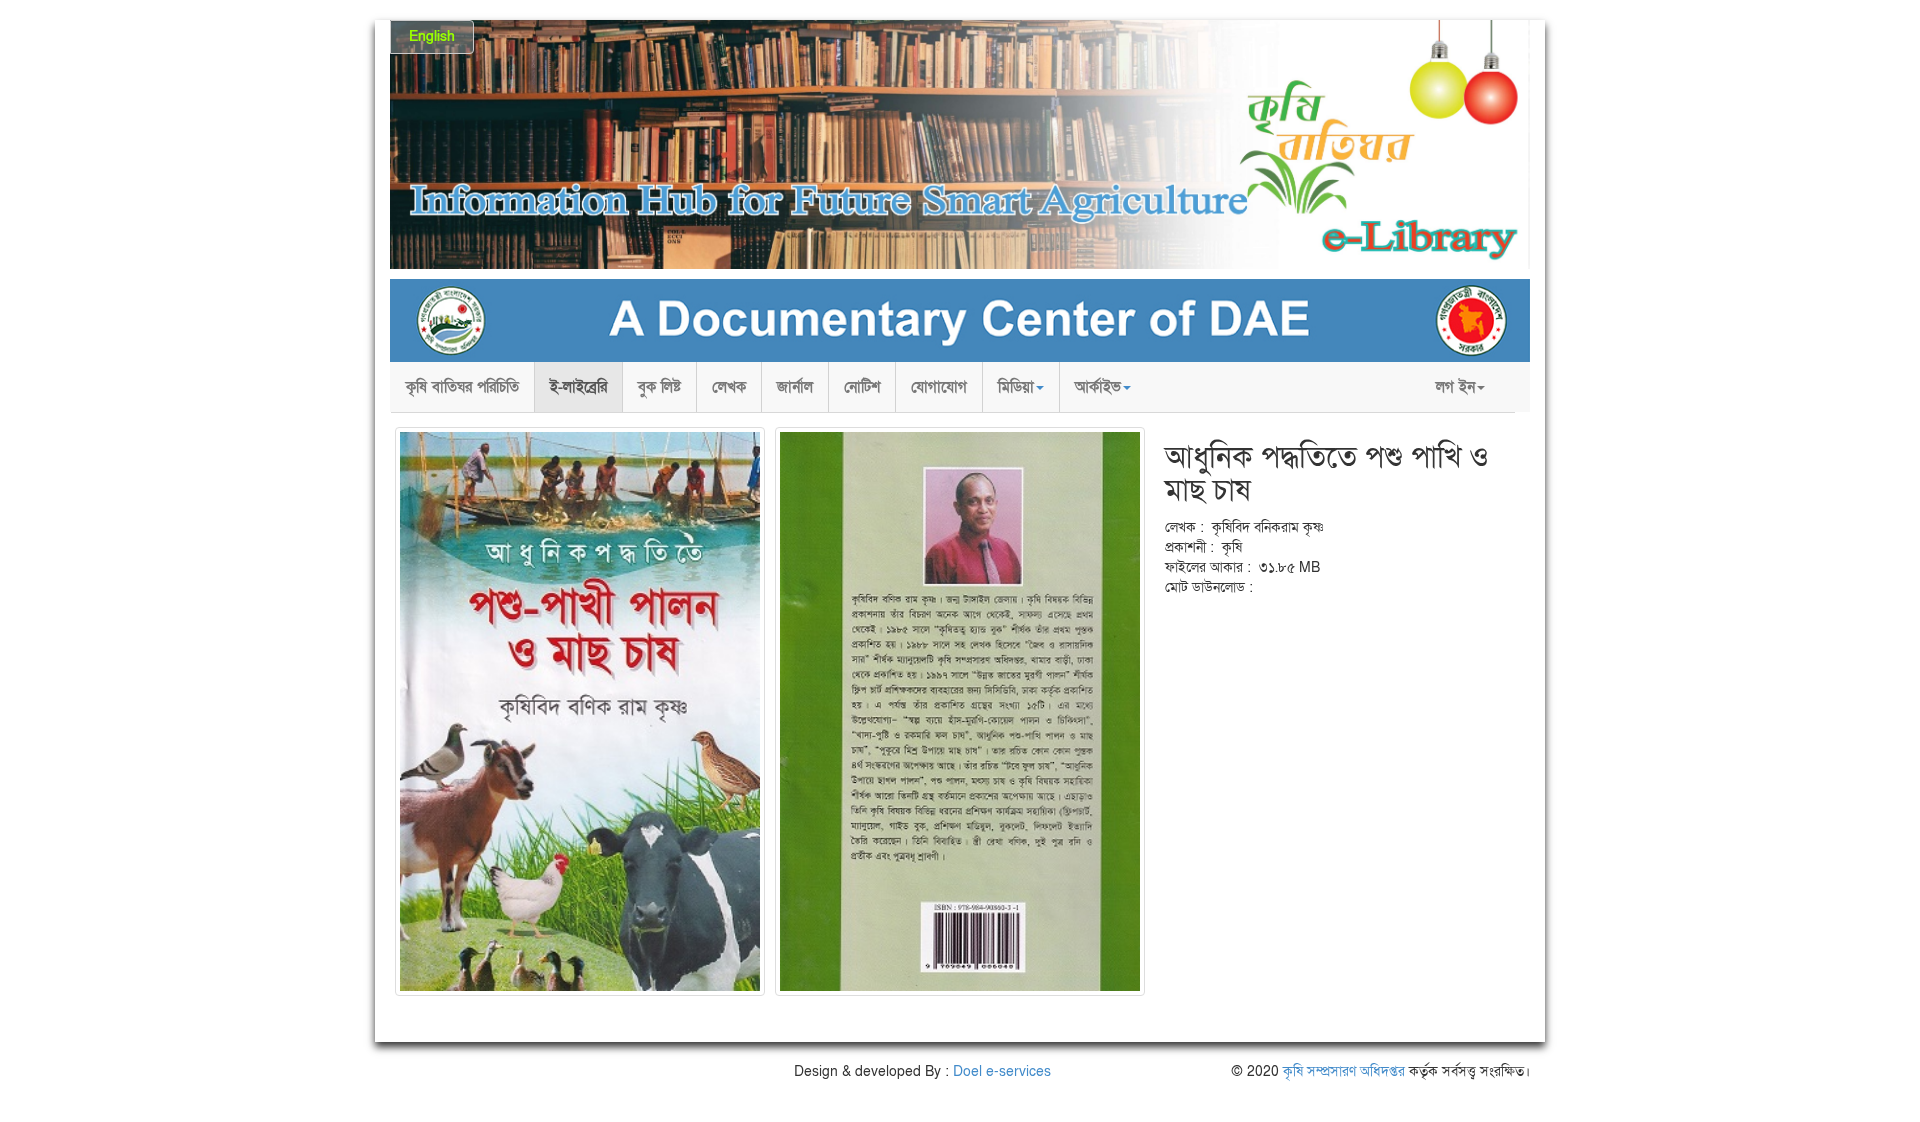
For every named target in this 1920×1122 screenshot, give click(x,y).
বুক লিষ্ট (659, 387)
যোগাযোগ (939, 387)
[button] (1021, 387)
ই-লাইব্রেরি (578, 387)
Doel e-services (1002, 1071)
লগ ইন (1455, 387)
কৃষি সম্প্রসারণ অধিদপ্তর (1344, 1071)
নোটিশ (862, 387)
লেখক (729, 387)
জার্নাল (795, 387)
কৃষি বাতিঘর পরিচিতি (462, 387)
